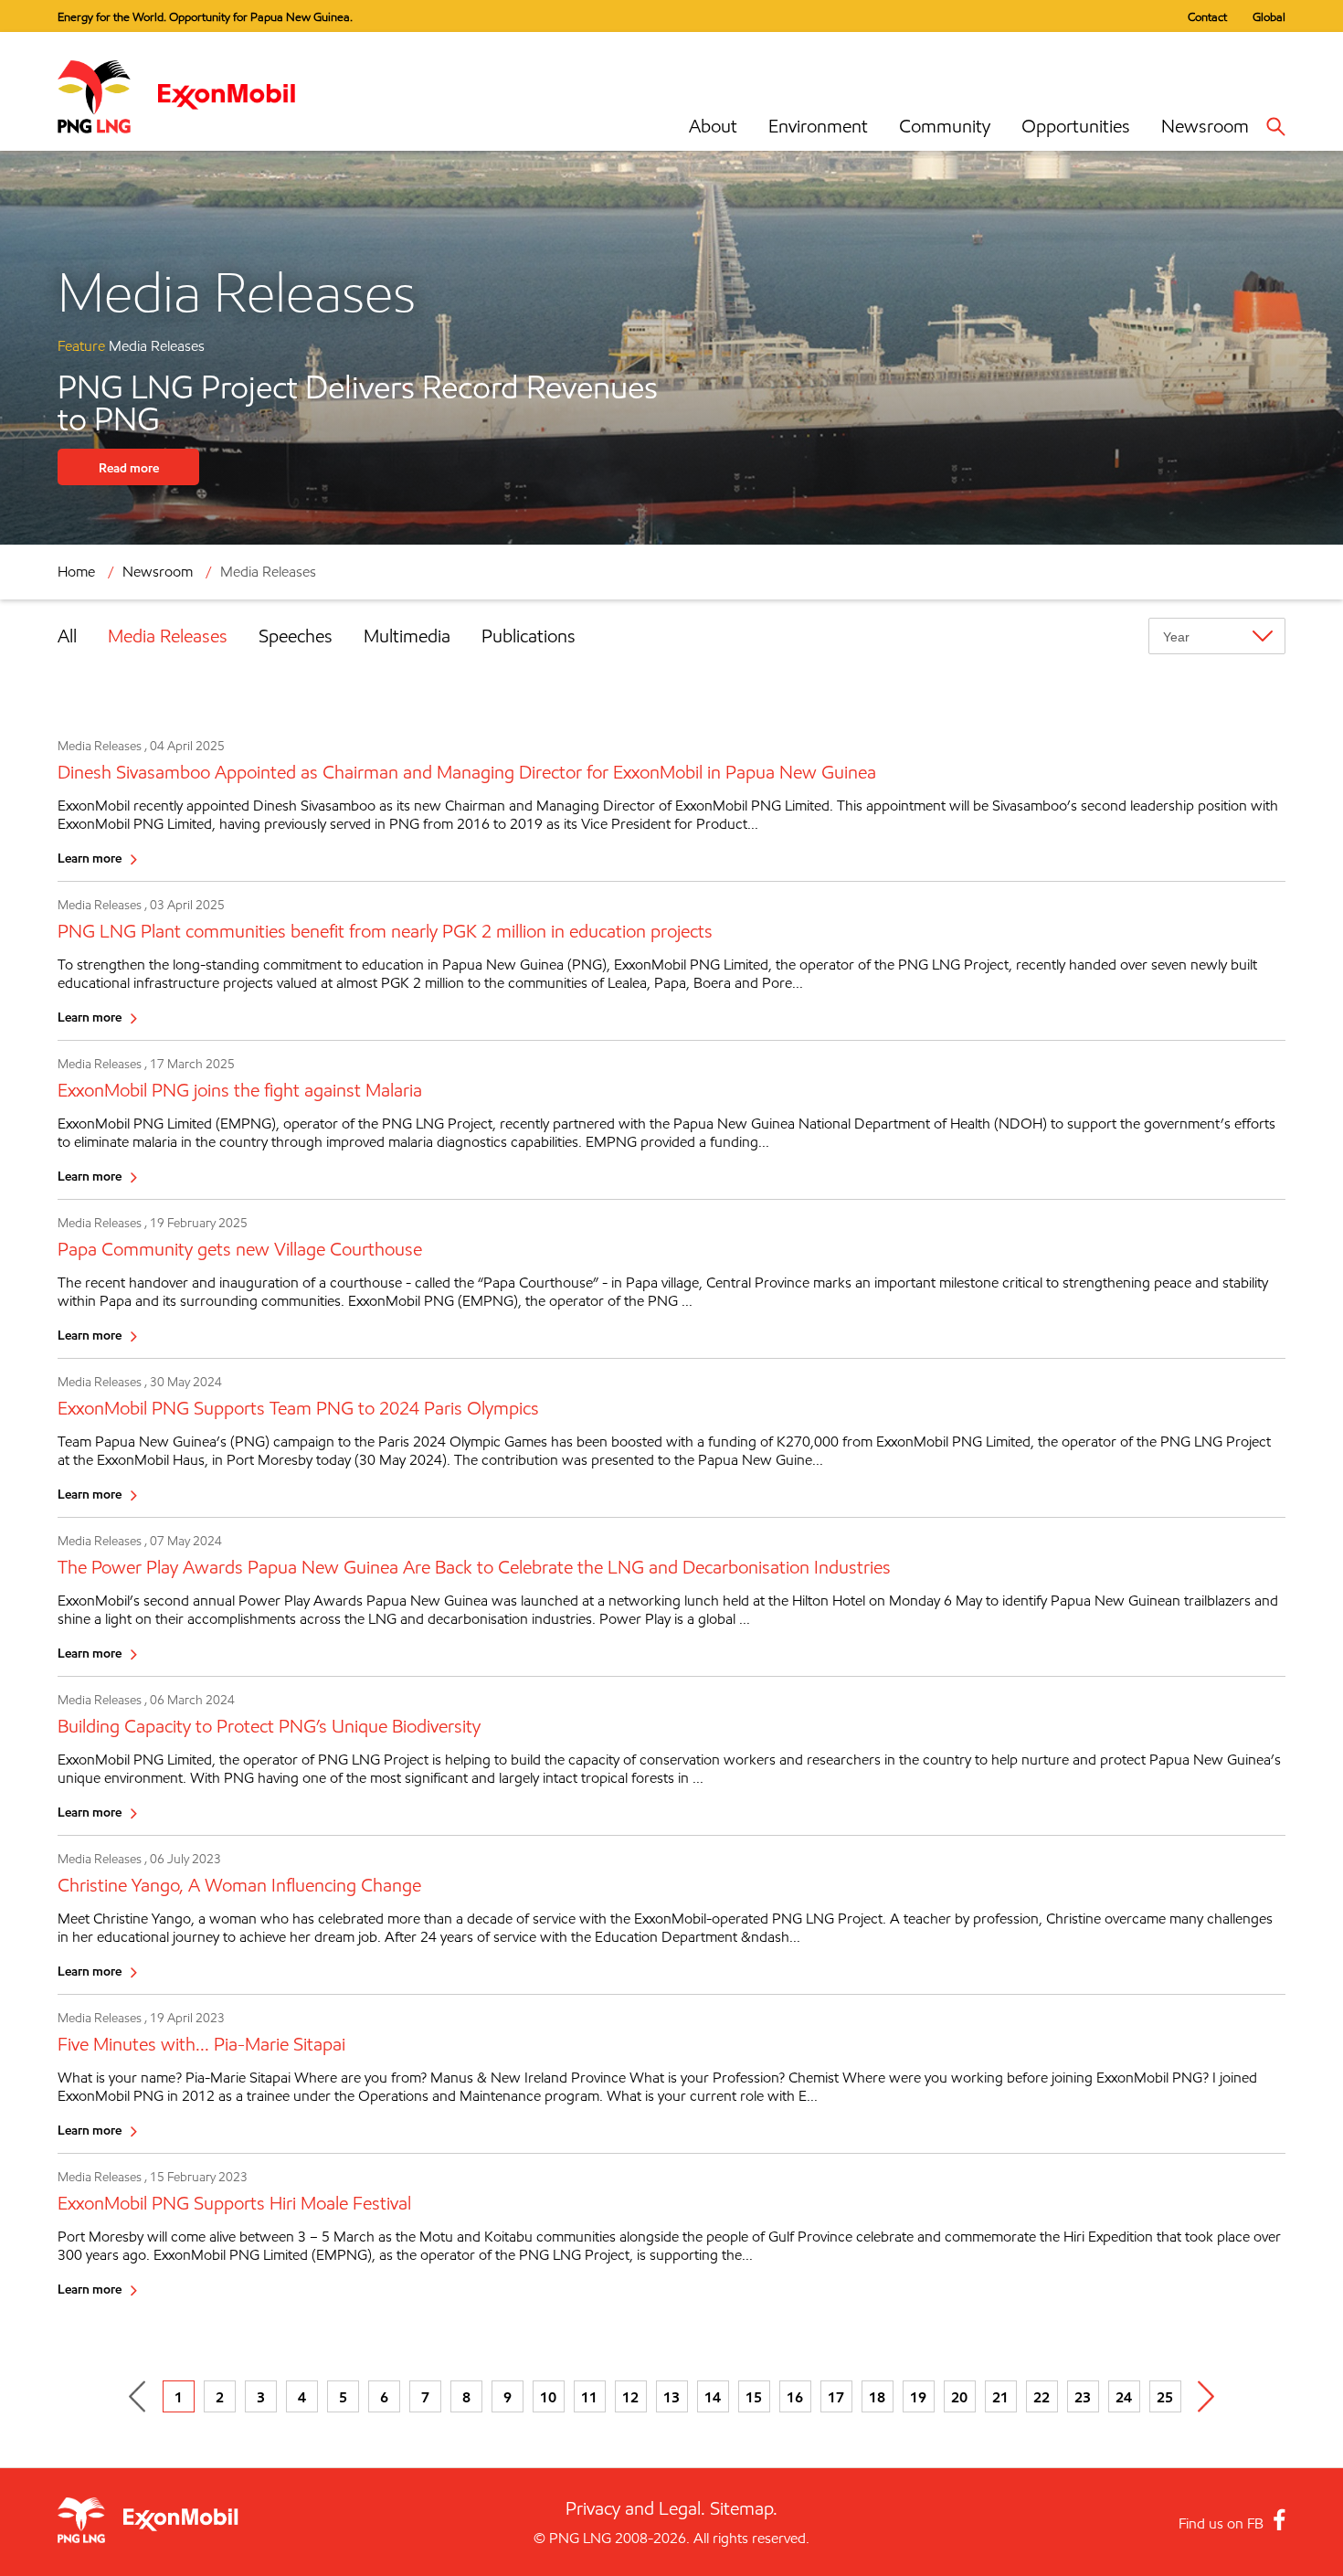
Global (1269, 16)
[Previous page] (137, 2396)
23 (1083, 2397)
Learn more (90, 858)
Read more (129, 467)
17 (836, 2397)
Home (76, 572)
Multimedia (407, 636)
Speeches (296, 636)
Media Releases (168, 636)
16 (795, 2397)
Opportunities (1076, 126)
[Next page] (1206, 2396)
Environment (818, 126)
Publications (529, 636)
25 (1165, 2397)
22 (1042, 2397)
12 (630, 2397)
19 (918, 2397)
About (713, 126)
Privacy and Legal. (635, 2508)
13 (671, 2397)
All (67, 636)
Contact (1207, 16)
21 (1000, 2397)
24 (1124, 2397)
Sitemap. (744, 2508)
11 (589, 2397)
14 (713, 2397)
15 (754, 2397)
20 (959, 2397)
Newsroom (1205, 126)
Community (945, 126)
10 (548, 2397)
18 (877, 2397)
